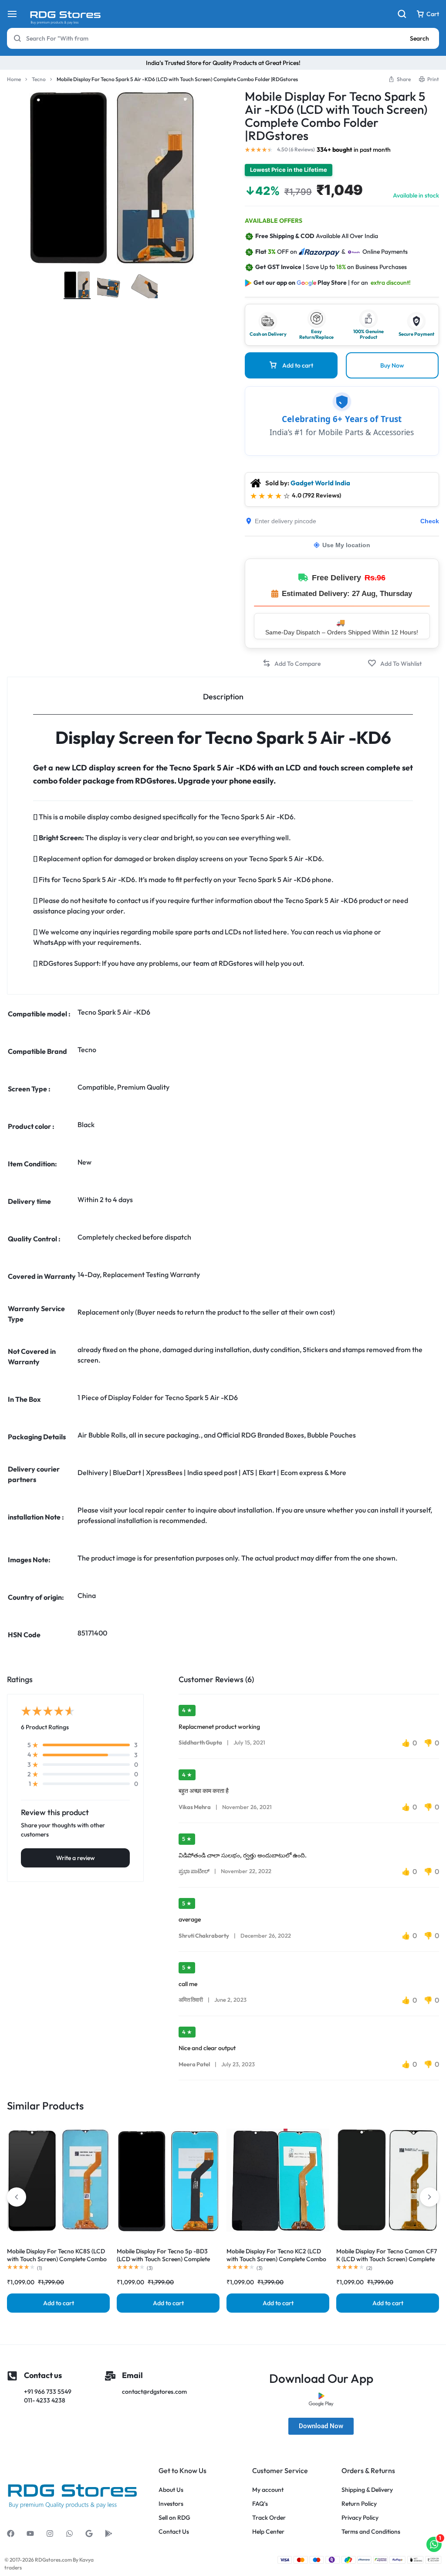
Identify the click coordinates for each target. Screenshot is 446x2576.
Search (419, 38)
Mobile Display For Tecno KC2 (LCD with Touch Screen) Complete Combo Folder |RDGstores (276, 2259)
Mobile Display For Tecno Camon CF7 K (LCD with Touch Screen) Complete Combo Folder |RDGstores (387, 2259)
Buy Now (392, 365)
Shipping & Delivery (367, 2490)
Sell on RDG (174, 2518)
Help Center (268, 2532)
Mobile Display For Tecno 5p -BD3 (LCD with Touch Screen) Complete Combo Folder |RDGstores (163, 2259)
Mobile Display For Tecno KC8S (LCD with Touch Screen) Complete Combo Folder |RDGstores (57, 2259)
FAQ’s (260, 2504)
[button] (291, 663)
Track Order (269, 2518)
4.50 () (296, 150)
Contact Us (174, 2532)
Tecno (39, 79)
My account (268, 2490)
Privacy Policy (360, 2518)
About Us (171, 2490)
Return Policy (359, 2504)
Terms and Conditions (371, 2532)
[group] (58, 2180)
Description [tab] (223, 697)
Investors (171, 2504)
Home (14, 79)
